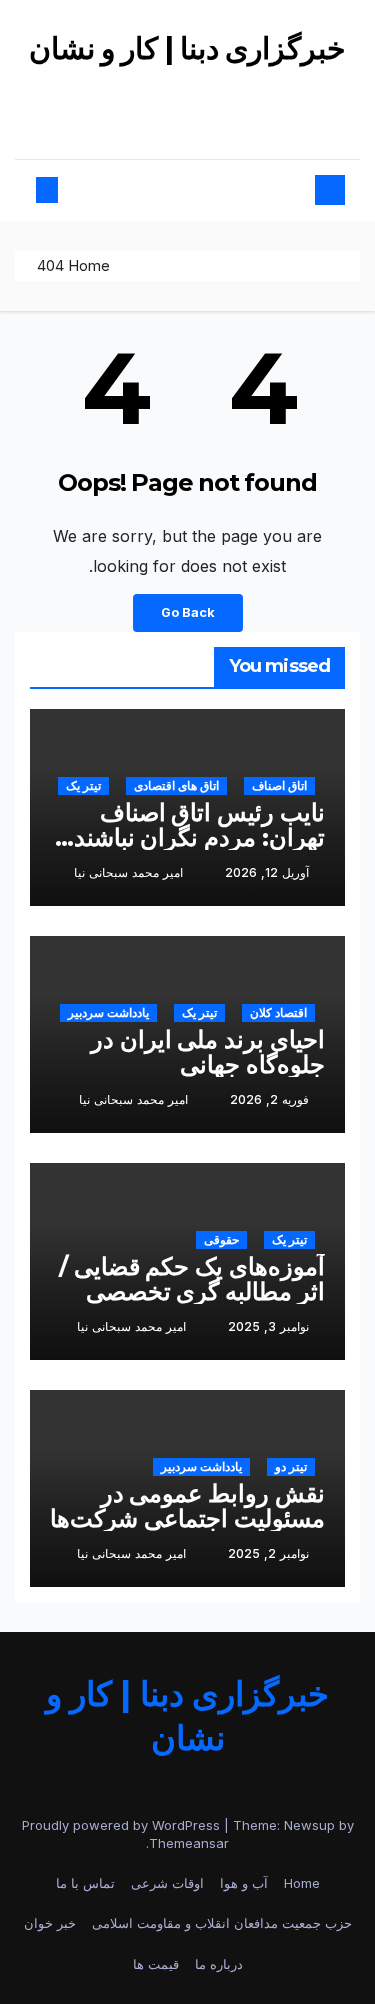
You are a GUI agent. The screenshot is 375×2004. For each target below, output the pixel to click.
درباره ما (219, 1964)
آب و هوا (244, 1883)
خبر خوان (50, 1923)
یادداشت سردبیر (108, 1012)
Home (89, 265)
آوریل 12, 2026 (267, 872)
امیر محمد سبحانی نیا (128, 872)
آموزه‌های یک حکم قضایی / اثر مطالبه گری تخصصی (192, 1279)
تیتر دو (291, 1466)
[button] (64, 190)
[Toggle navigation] (196, 191)
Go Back (188, 612)
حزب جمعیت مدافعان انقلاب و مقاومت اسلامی (222, 1923)
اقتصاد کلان (278, 1012)
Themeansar (189, 1843)
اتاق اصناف (279, 785)
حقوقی (221, 1239)
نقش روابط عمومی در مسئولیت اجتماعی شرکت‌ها (187, 1506)
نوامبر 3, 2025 (268, 1326)
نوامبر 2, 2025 (268, 1553)
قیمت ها (156, 1964)
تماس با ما (85, 1883)
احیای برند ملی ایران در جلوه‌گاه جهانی (208, 1052)
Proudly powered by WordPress (123, 1825)
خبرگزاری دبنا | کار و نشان (188, 48)
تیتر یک (83, 785)
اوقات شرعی (167, 1883)
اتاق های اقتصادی (176, 785)
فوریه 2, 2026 (269, 1099)
